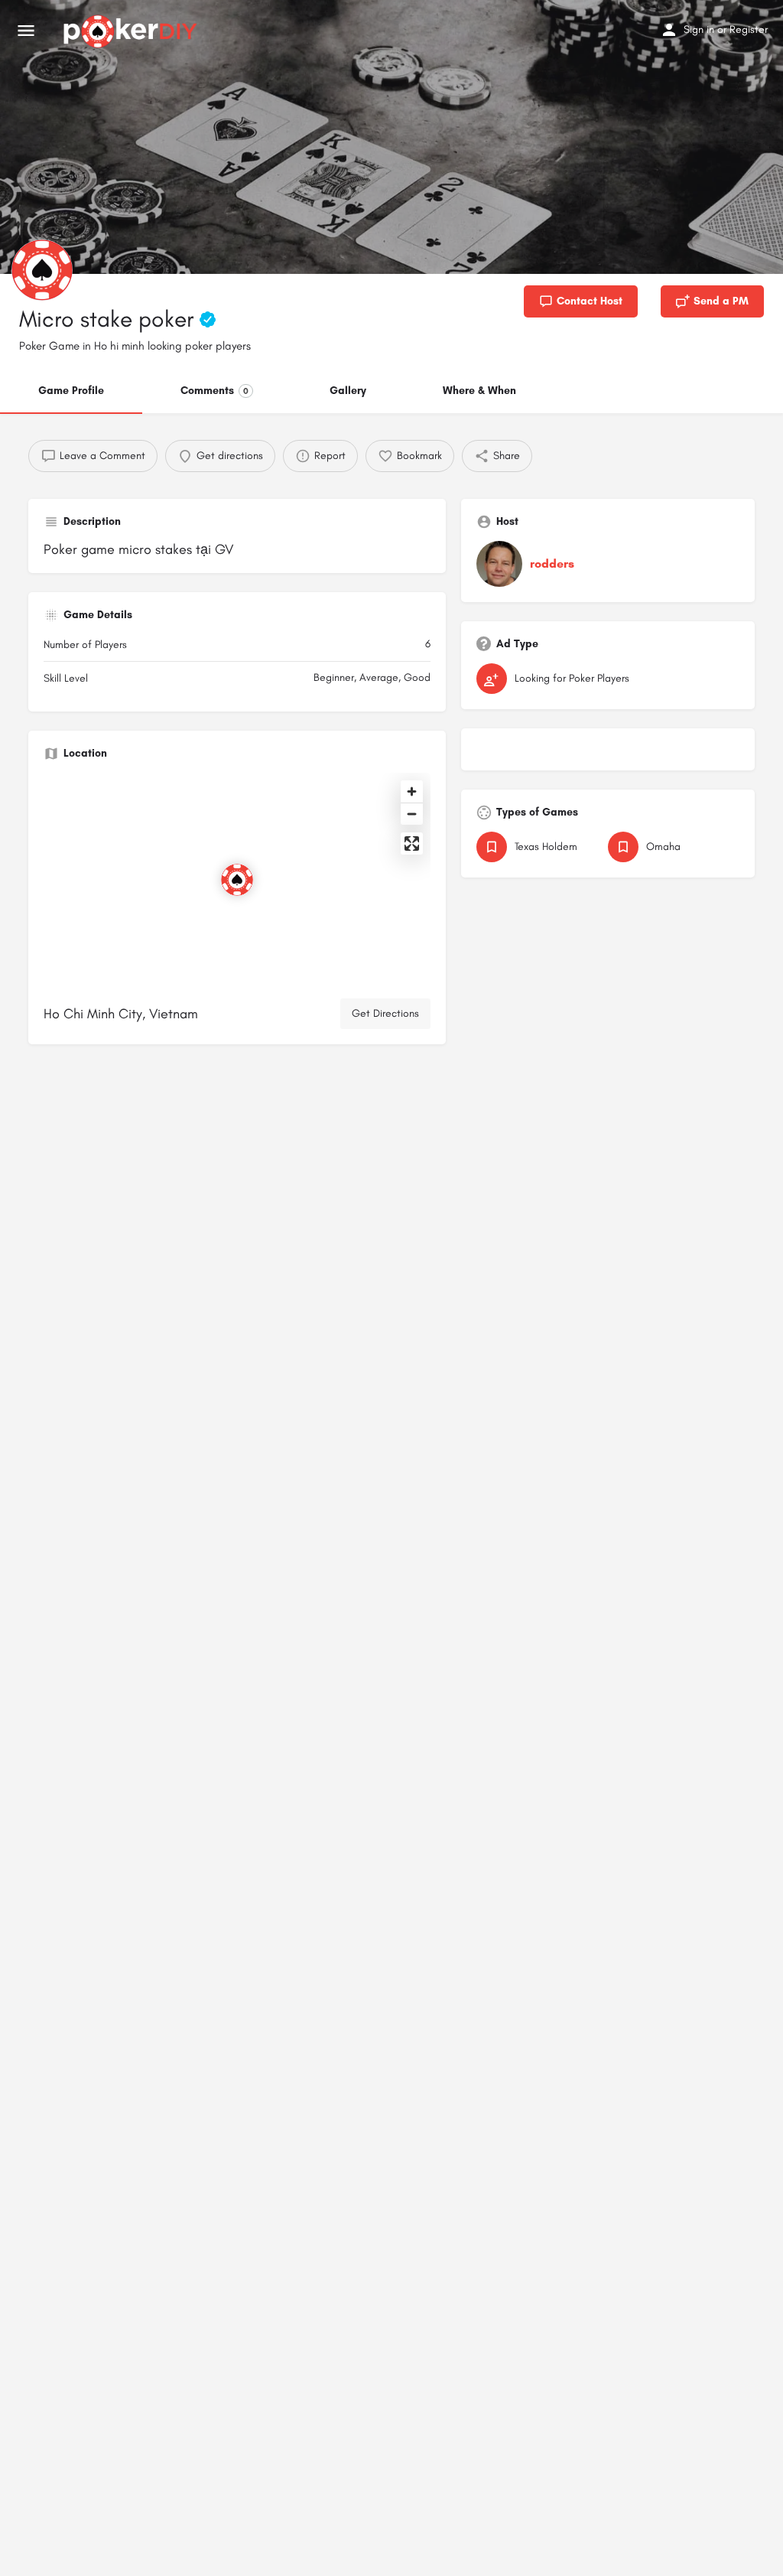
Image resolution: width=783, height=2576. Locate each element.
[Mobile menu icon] (26, 31)
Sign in (699, 29)
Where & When (479, 391)
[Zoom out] (412, 814)
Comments (214, 391)
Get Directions (385, 1013)
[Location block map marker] (237, 880)
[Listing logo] (42, 270)
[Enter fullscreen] (412, 843)
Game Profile (71, 391)
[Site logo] (132, 31)
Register (749, 29)
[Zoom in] (412, 791)
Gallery (348, 391)
